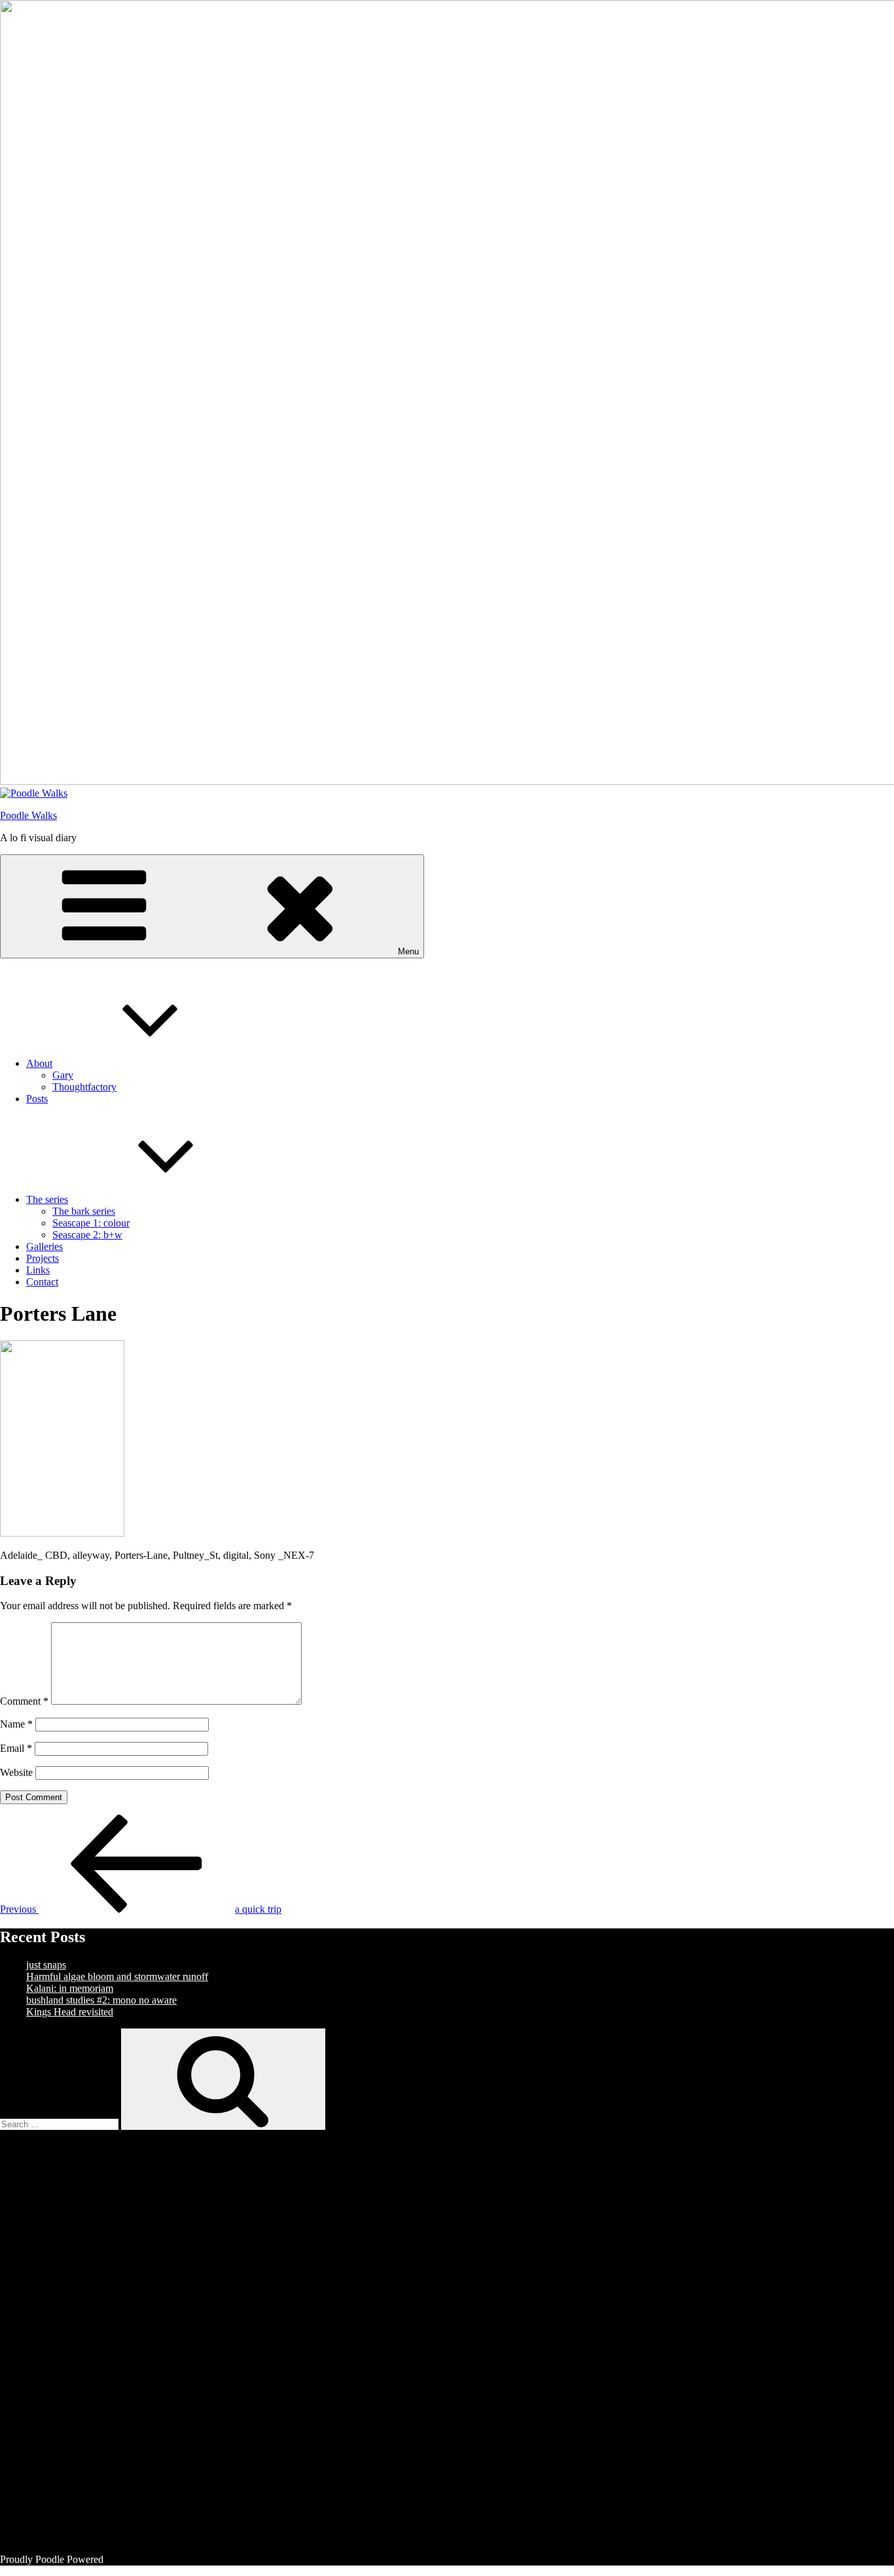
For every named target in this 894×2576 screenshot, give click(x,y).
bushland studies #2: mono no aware (101, 2000)
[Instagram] (124, 2436)
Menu (408, 951)
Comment (24, 1701)
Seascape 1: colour (91, 1223)
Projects (43, 1258)
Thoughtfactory (84, 1087)
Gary (63, 1075)
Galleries (45, 1246)
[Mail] (124, 2537)
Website (16, 1772)
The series (47, 1199)
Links (38, 1270)
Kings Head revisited (70, 2012)
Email (16, 1748)
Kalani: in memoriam (70, 1988)
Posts (37, 1099)
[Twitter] (124, 2336)
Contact (42, 1282)
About (39, 1063)
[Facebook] (124, 2235)
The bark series (84, 1211)
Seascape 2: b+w (87, 1235)
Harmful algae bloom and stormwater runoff (117, 1976)
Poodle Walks (28, 815)
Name (16, 1724)
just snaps (46, 1965)
